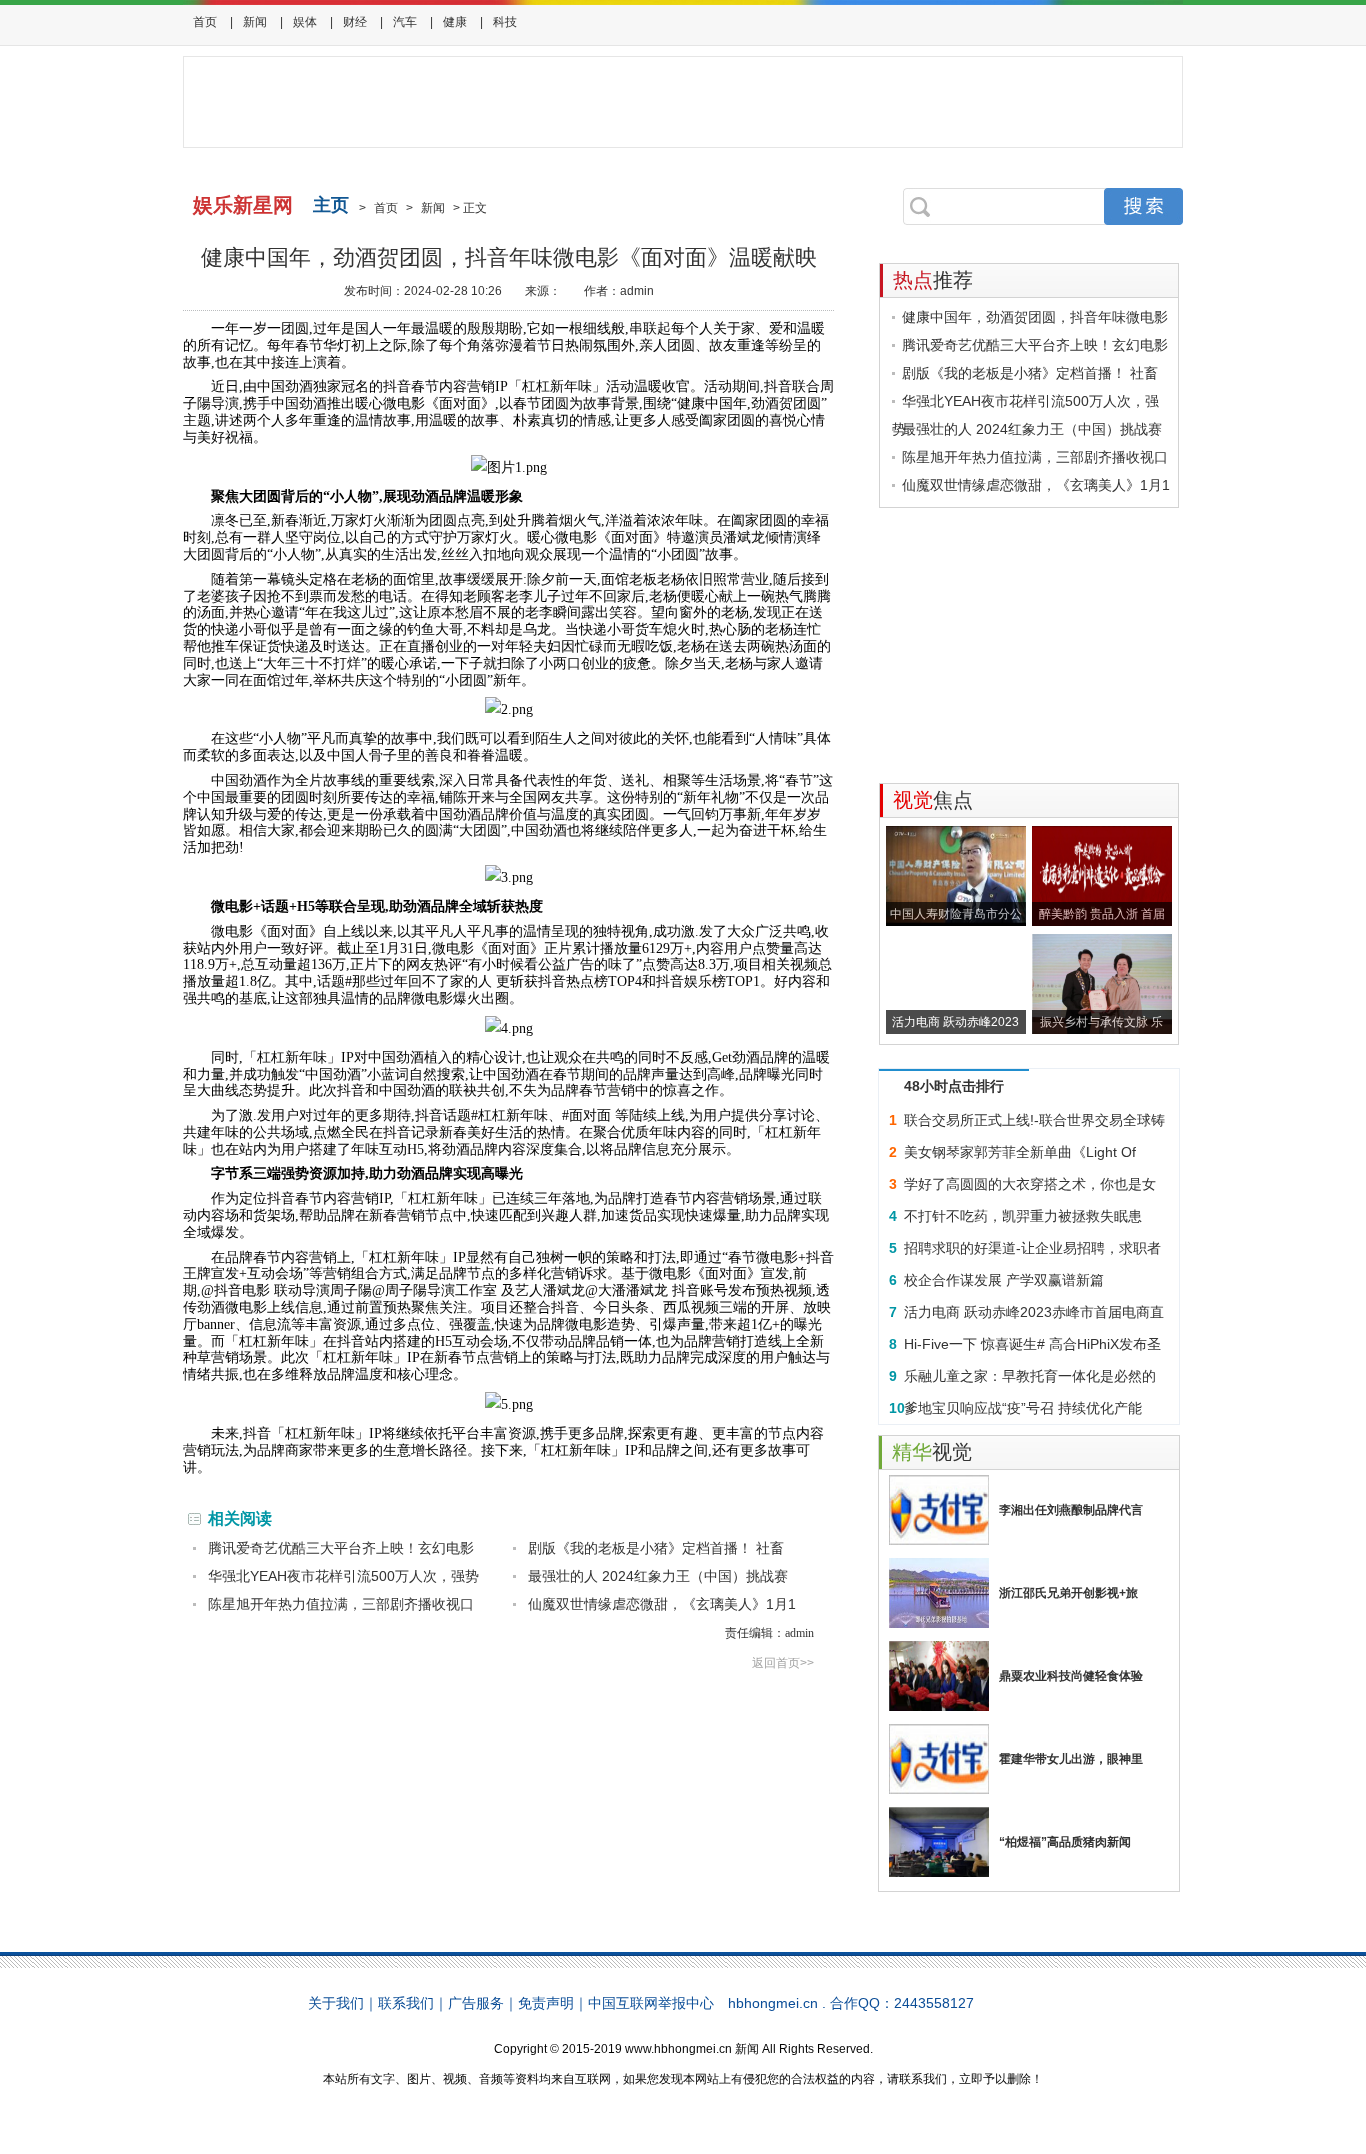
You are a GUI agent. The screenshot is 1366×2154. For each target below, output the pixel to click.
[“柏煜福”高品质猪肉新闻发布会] (939, 1842)
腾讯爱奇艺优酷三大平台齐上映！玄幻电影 (341, 1548)
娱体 (305, 22)
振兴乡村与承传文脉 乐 (1101, 1022)
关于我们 (336, 2003)
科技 (505, 22)
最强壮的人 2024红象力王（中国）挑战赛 (658, 1576)
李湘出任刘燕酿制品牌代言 (1071, 1510)
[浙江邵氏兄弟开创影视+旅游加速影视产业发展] (939, 1593)
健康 (455, 22)
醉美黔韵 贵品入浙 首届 (1102, 914)
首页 (205, 22)
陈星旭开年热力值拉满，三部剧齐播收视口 (341, 1604)
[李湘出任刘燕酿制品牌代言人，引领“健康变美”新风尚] (939, 1510)
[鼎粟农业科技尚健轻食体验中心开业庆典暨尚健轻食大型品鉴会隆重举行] (939, 1676)
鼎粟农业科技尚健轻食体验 (1071, 1676)
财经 (355, 22)
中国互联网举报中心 (651, 2003)
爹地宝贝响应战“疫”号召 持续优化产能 (1023, 1408)
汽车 (405, 22)
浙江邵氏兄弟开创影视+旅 (1068, 1593)
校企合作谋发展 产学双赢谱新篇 (1004, 1280)
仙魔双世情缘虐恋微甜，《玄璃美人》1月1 (662, 1604)
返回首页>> (783, 1663)
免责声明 (546, 2003)
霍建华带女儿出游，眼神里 (1071, 1759)
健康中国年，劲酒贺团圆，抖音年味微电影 (1035, 317)
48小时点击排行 (954, 1086)
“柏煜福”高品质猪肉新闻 (1065, 1842)
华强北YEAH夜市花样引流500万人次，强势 (343, 1576)
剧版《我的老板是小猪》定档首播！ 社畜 (656, 1548)
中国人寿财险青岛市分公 (956, 914)
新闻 (255, 22)
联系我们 (406, 2003)
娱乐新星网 (243, 205)
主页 (331, 205)
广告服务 (476, 2003)
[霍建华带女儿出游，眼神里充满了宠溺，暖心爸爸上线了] (939, 1759)
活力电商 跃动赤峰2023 (955, 1022)
